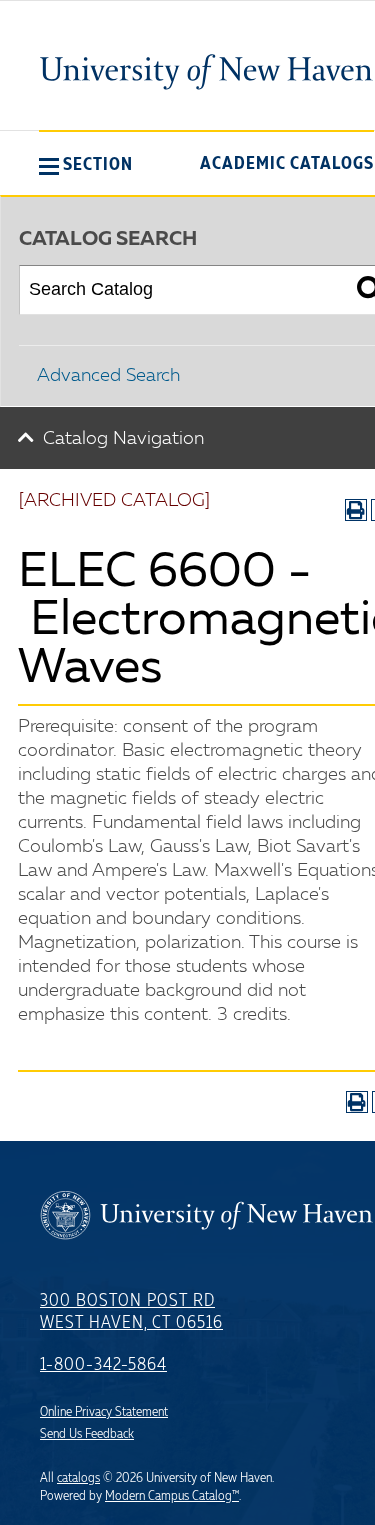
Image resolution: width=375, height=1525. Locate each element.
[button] (86, 164)
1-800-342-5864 (103, 1365)
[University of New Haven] (206, 72)
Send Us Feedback (87, 1434)
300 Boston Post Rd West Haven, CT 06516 (131, 1312)
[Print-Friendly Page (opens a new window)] (356, 510)
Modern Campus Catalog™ (172, 1496)
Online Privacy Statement (104, 1412)
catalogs (78, 1478)
